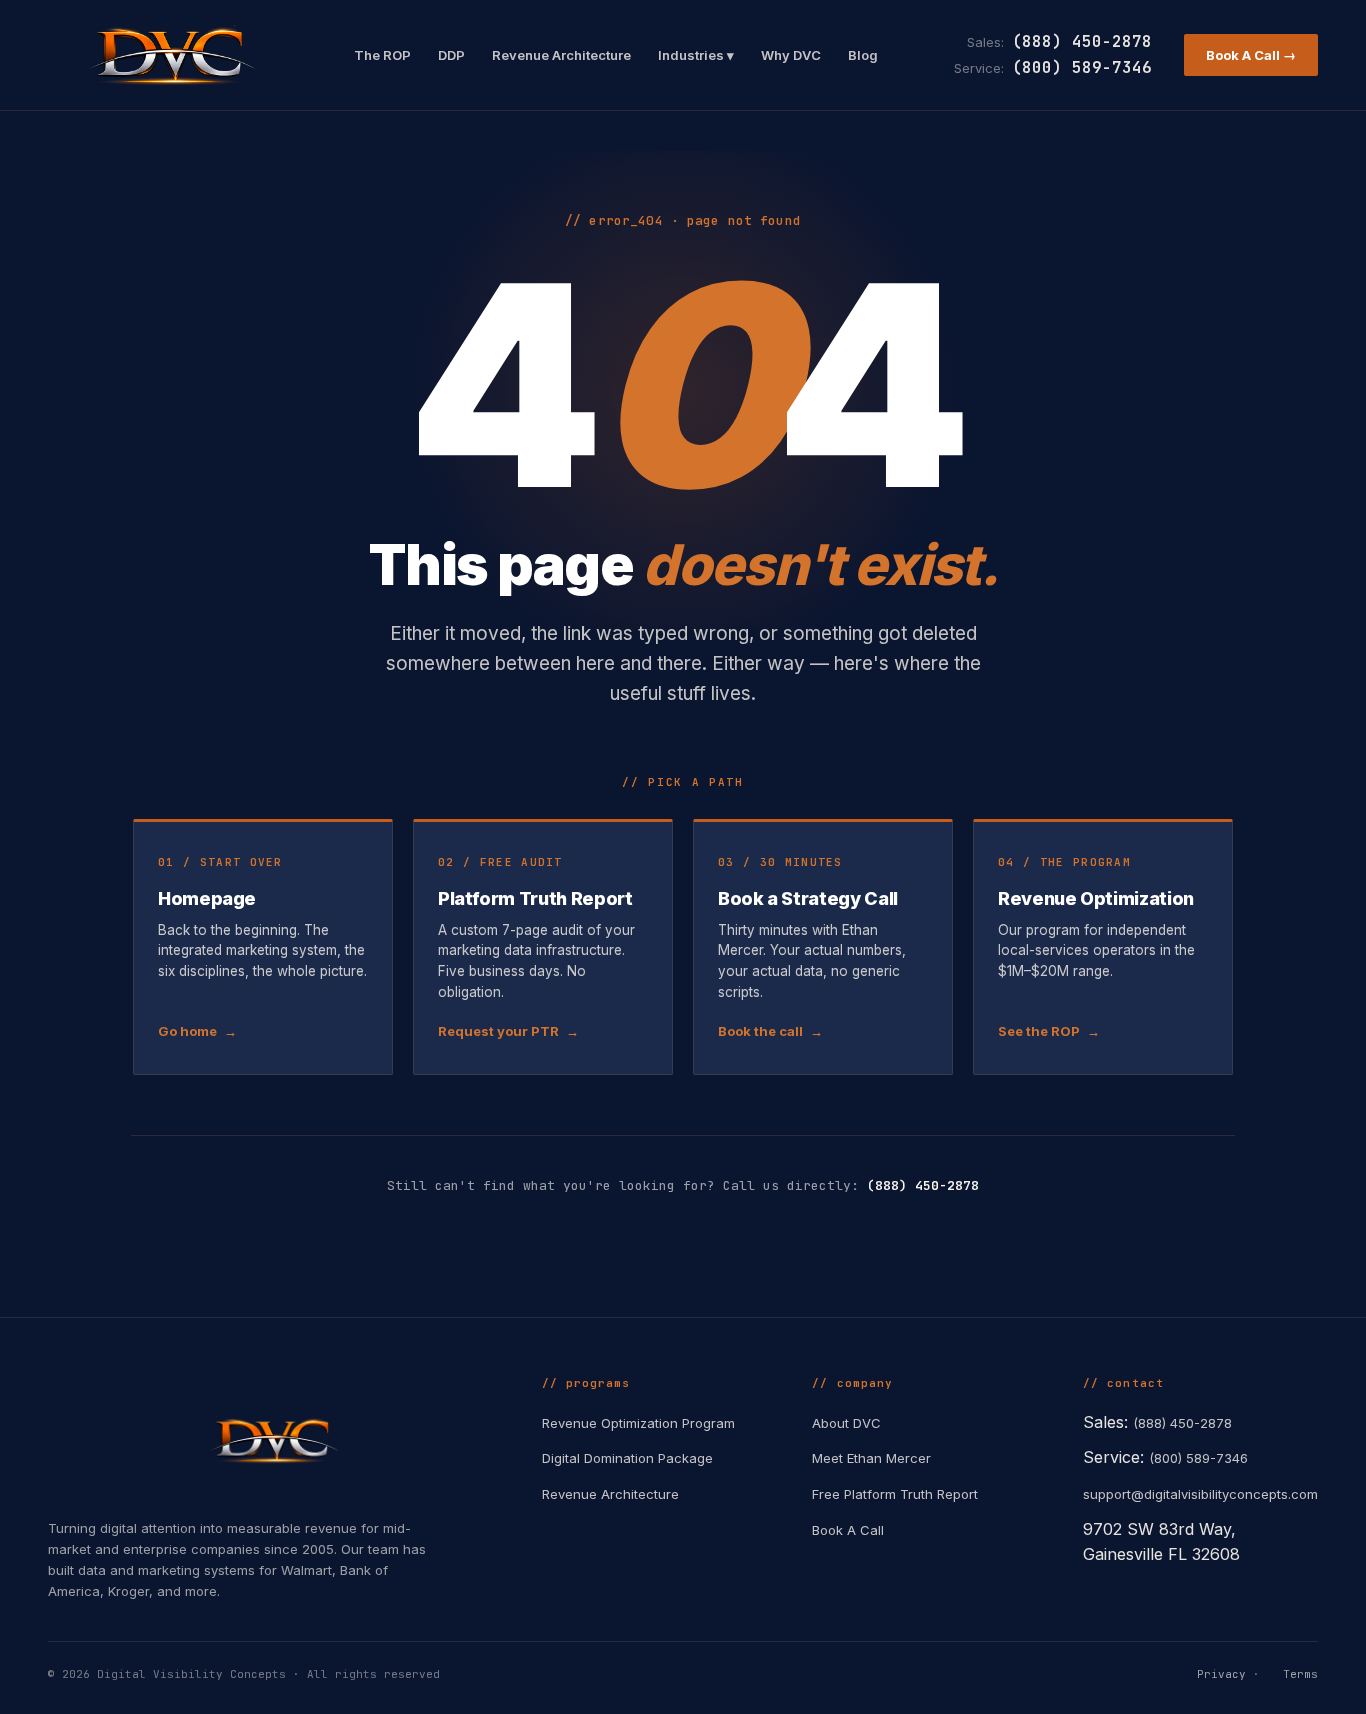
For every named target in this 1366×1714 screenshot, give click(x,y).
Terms (1300, 1674)
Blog (863, 55)
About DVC (846, 1423)
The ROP (382, 55)
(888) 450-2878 (1082, 41)
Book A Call (848, 1530)
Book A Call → (1251, 55)
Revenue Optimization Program (638, 1423)
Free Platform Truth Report (895, 1494)
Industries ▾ (696, 55)
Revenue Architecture (561, 55)
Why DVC (791, 55)
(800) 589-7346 (1082, 67)
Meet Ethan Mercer (871, 1458)
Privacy (1221, 1674)
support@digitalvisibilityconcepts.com (1200, 1494)
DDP (451, 55)
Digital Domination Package (627, 1458)
